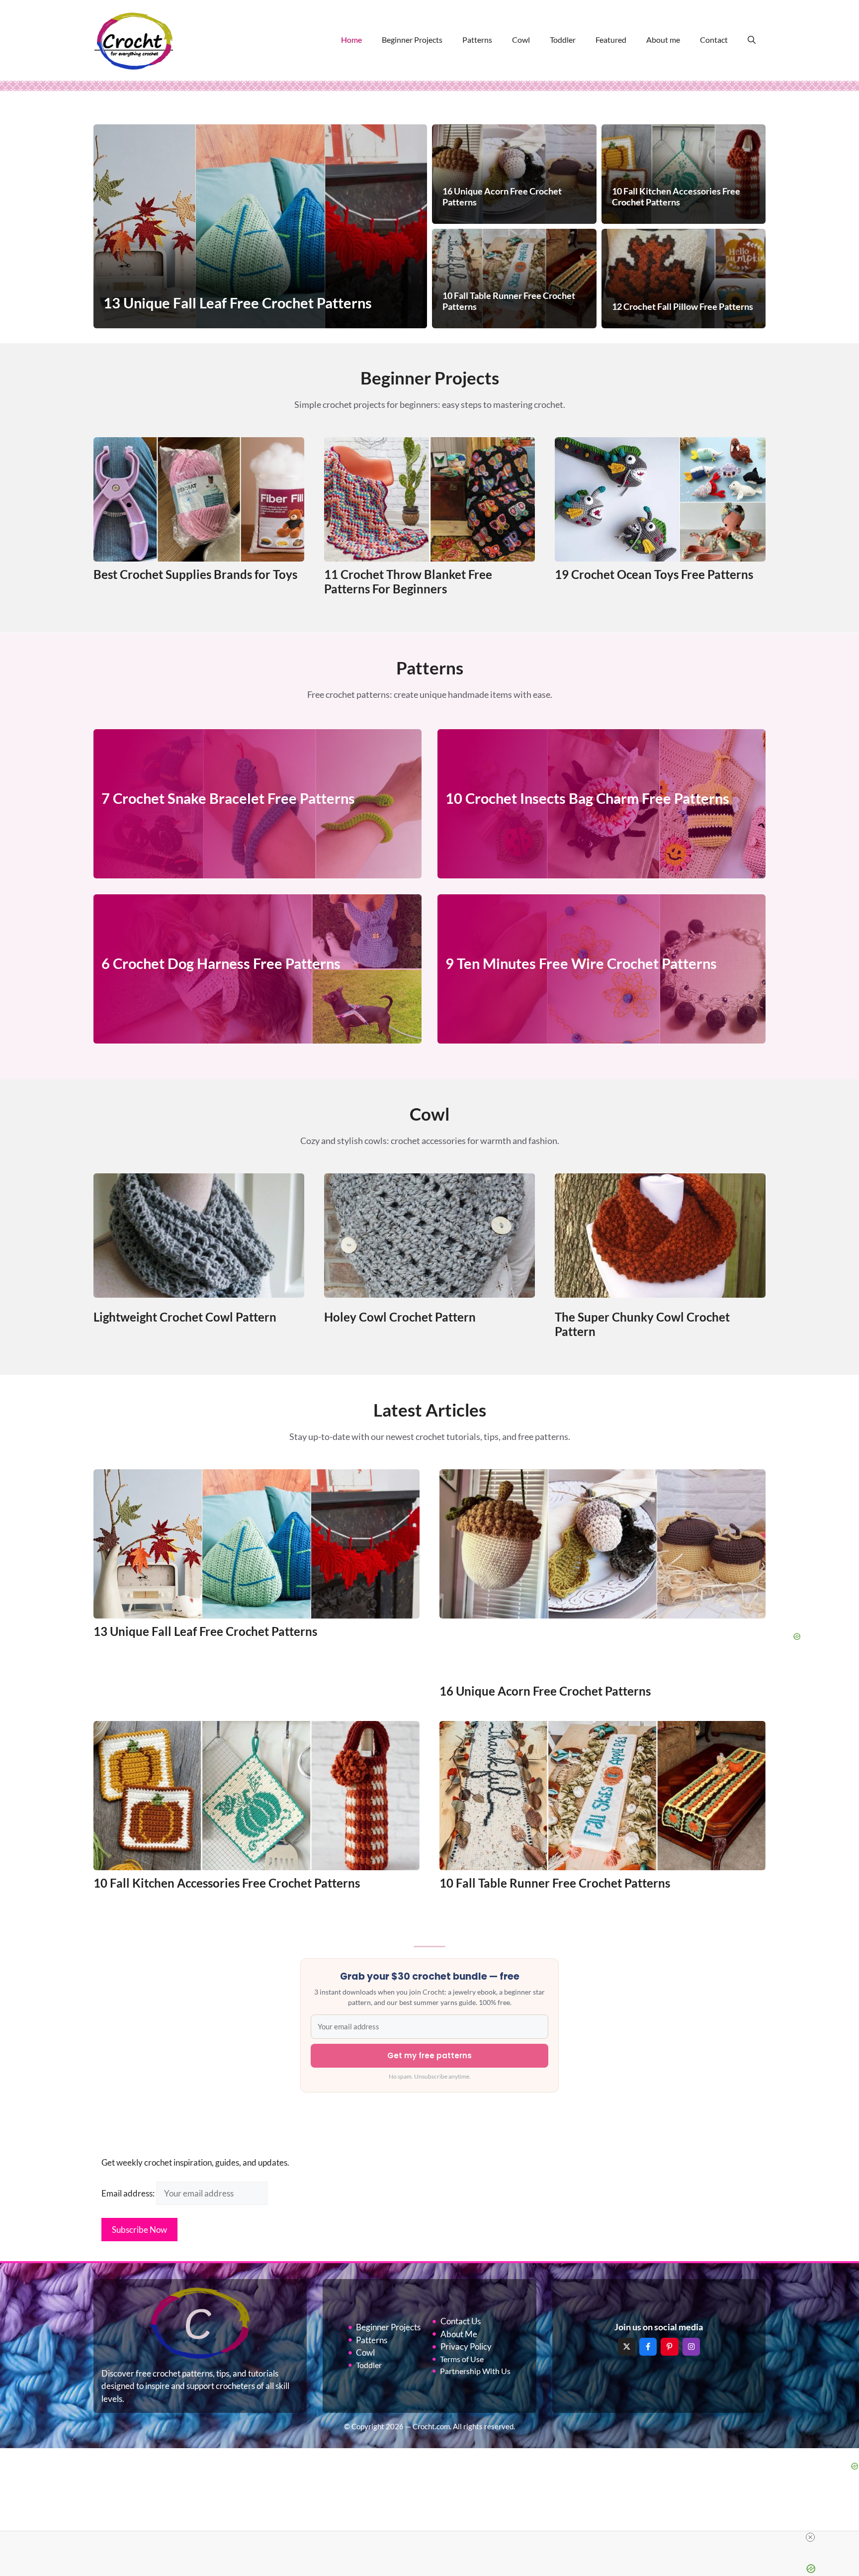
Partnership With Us (475, 2371)
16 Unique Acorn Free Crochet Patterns (545, 1691)
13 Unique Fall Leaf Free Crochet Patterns (205, 1631)
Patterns (477, 40)
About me (663, 40)
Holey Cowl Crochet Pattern (400, 1317)
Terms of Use (462, 2359)
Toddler (563, 40)
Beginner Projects (412, 40)
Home (351, 40)
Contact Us (461, 2321)
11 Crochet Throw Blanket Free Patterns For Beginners (408, 581)
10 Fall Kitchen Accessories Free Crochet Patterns (227, 1883)
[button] (752, 40)
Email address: (129, 2193)
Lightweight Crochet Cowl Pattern (185, 1317)
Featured (611, 40)
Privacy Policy (466, 2346)
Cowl (521, 40)
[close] (810, 2537)
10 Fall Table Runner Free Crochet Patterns (555, 1883)
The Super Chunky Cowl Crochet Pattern (642, 1324)
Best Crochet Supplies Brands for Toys (195, 574)
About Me (459, 2334)
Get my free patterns (429, 2055)
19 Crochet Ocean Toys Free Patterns (654, 574)
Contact (714, 40)
